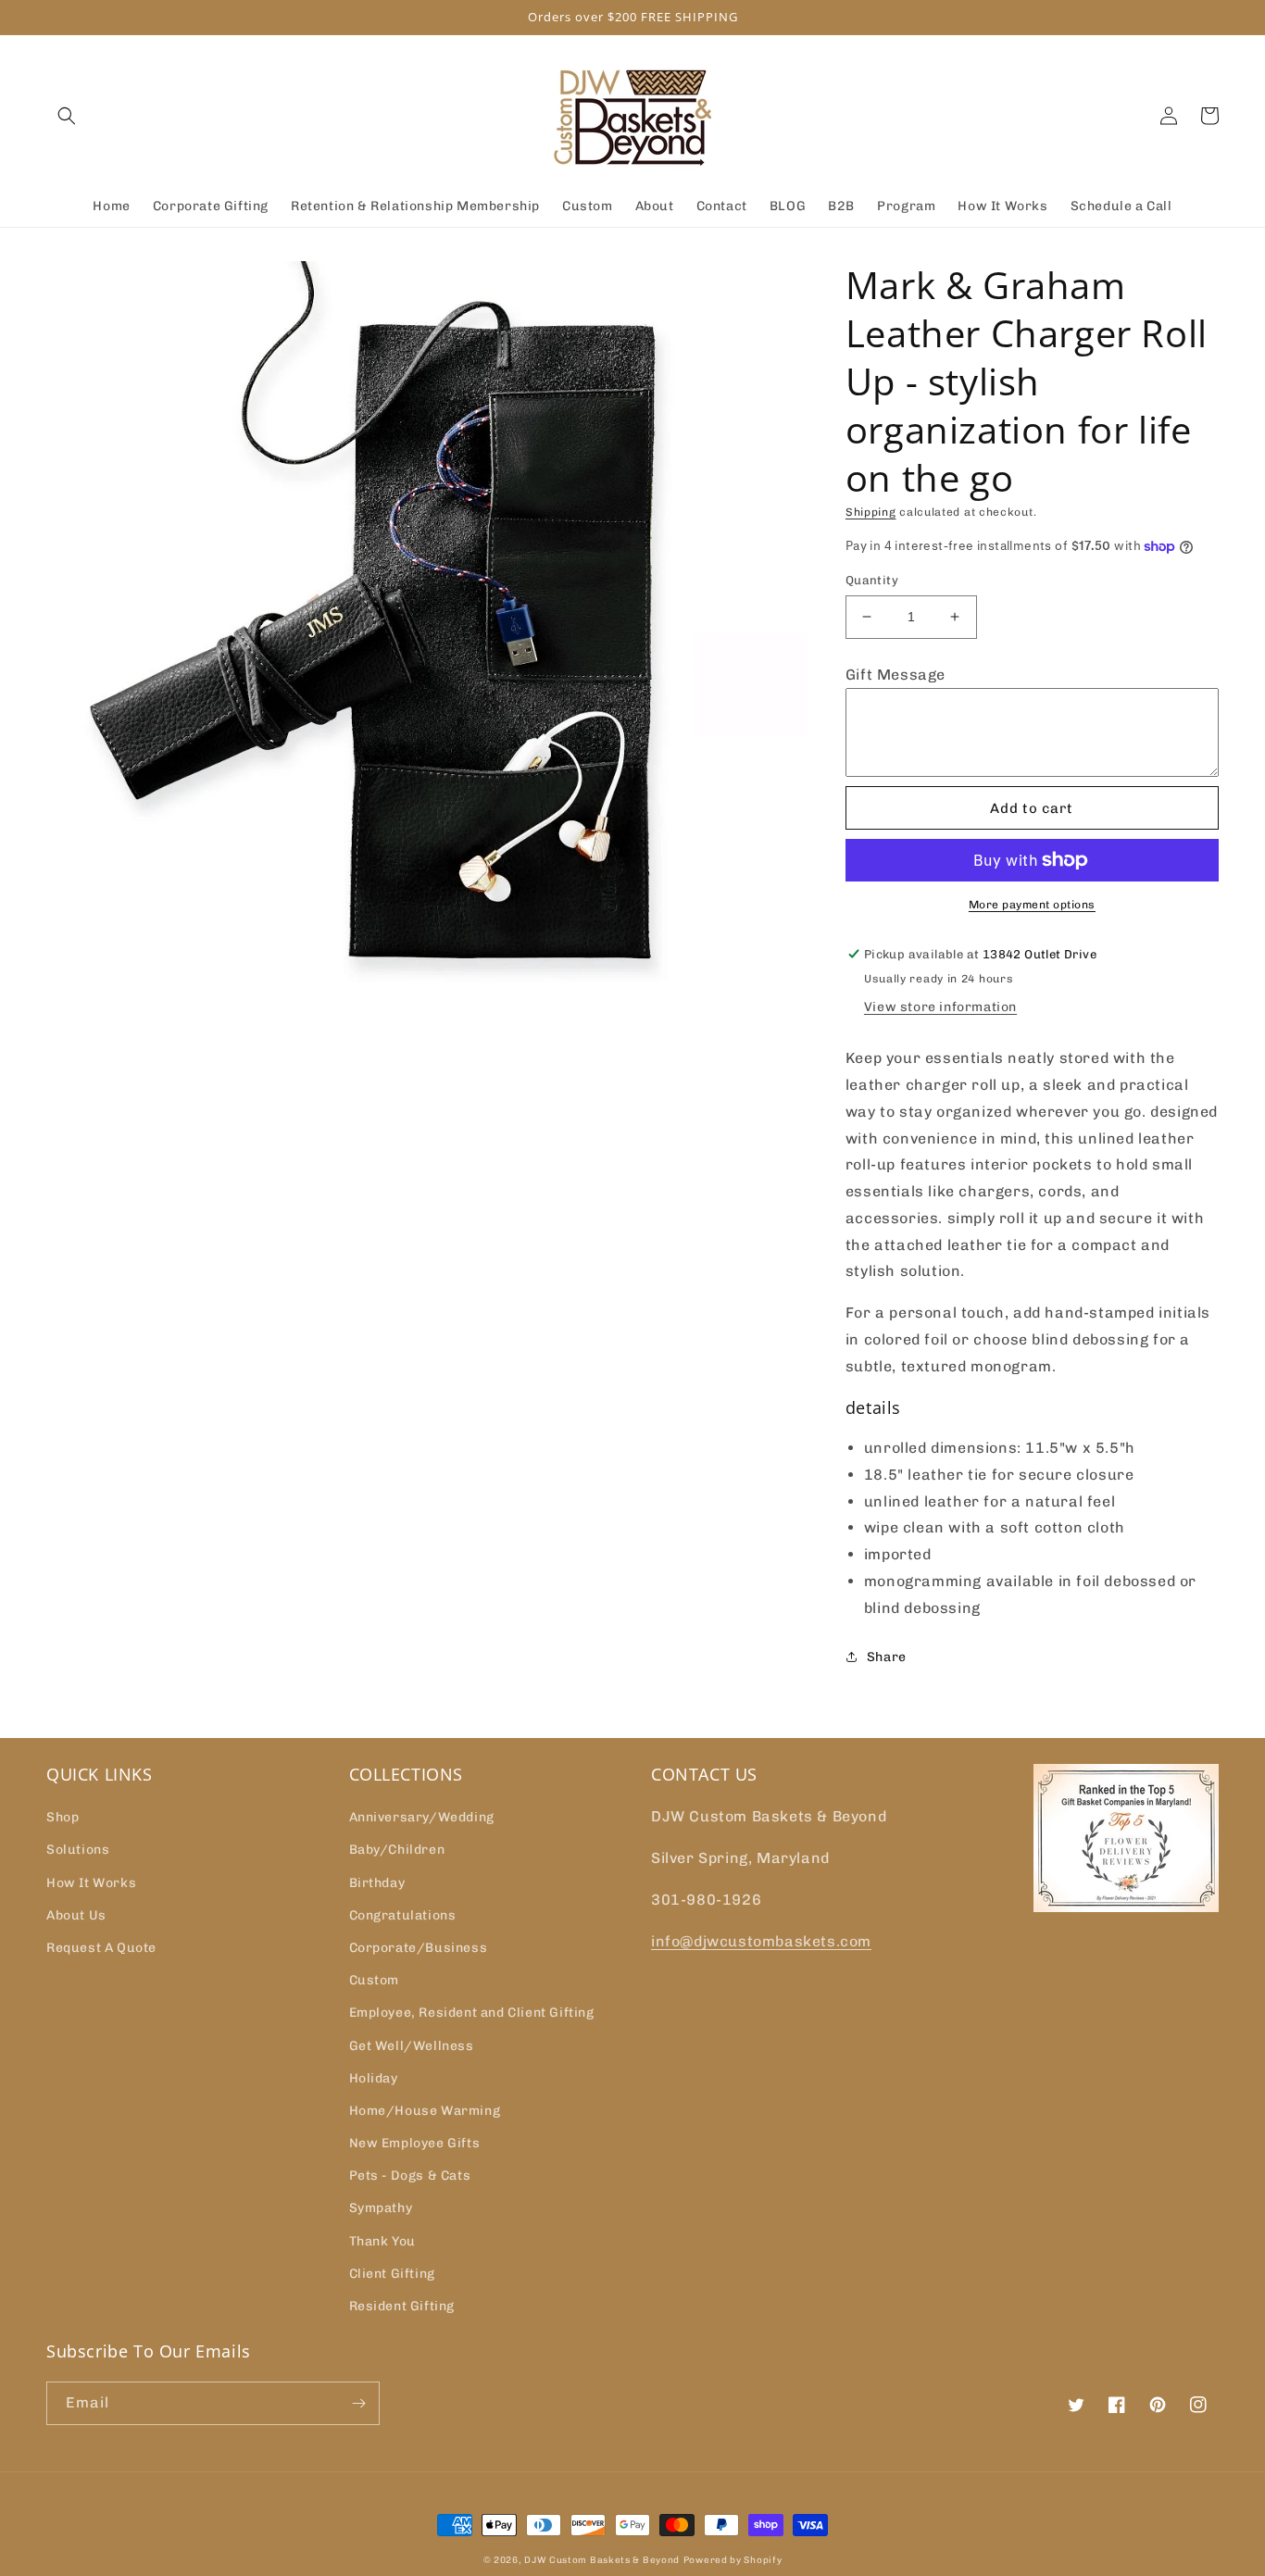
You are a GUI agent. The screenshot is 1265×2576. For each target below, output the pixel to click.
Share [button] (887, 1657)
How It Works (91, 1883)
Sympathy (381, 2208)
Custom (375, 1980)
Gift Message (896, 675)
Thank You (382, 2241)
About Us (76, 1915)
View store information (940, 1007)
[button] (67, 116)
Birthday (377, 1883)
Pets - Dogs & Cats (410, 2176)
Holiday (374, 2078)
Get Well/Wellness (412, 2046)
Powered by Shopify (733, 2560)
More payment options (1032, 905)
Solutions (78, 1850)
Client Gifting (392, 2274)
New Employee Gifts (415, 2143)
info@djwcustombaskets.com (761, 1941)
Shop (63, 1817)
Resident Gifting (402, 2306)
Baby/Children (397, 1850)
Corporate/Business (419, 1948)
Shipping (871, 512)
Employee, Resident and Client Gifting (472, 2013)
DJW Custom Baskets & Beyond (602, 2560)
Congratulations (403, 1915)
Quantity (872, 580)
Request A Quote (101, 1948)
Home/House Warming (425, 2111)
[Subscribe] (358, 2403)
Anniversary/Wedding (422, 1817)
